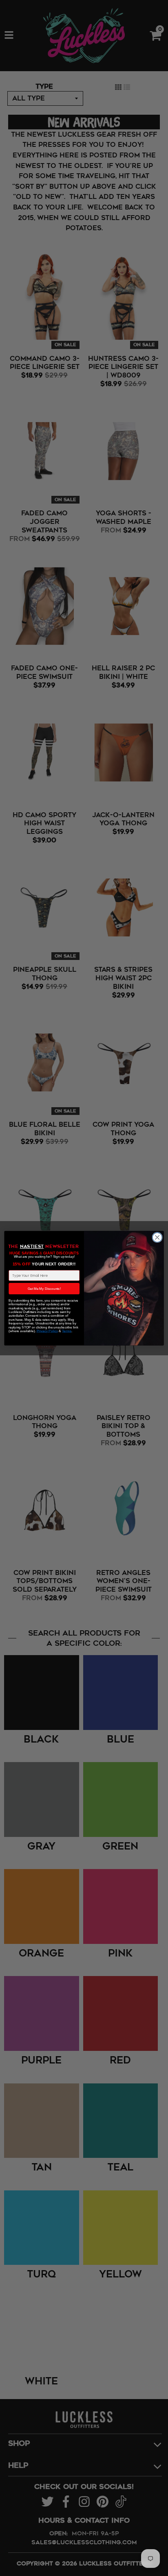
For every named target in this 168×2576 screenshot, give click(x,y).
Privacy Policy (48, 1331)
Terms (66, 1331)
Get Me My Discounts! (44, 1288)
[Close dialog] (157, 1237)
